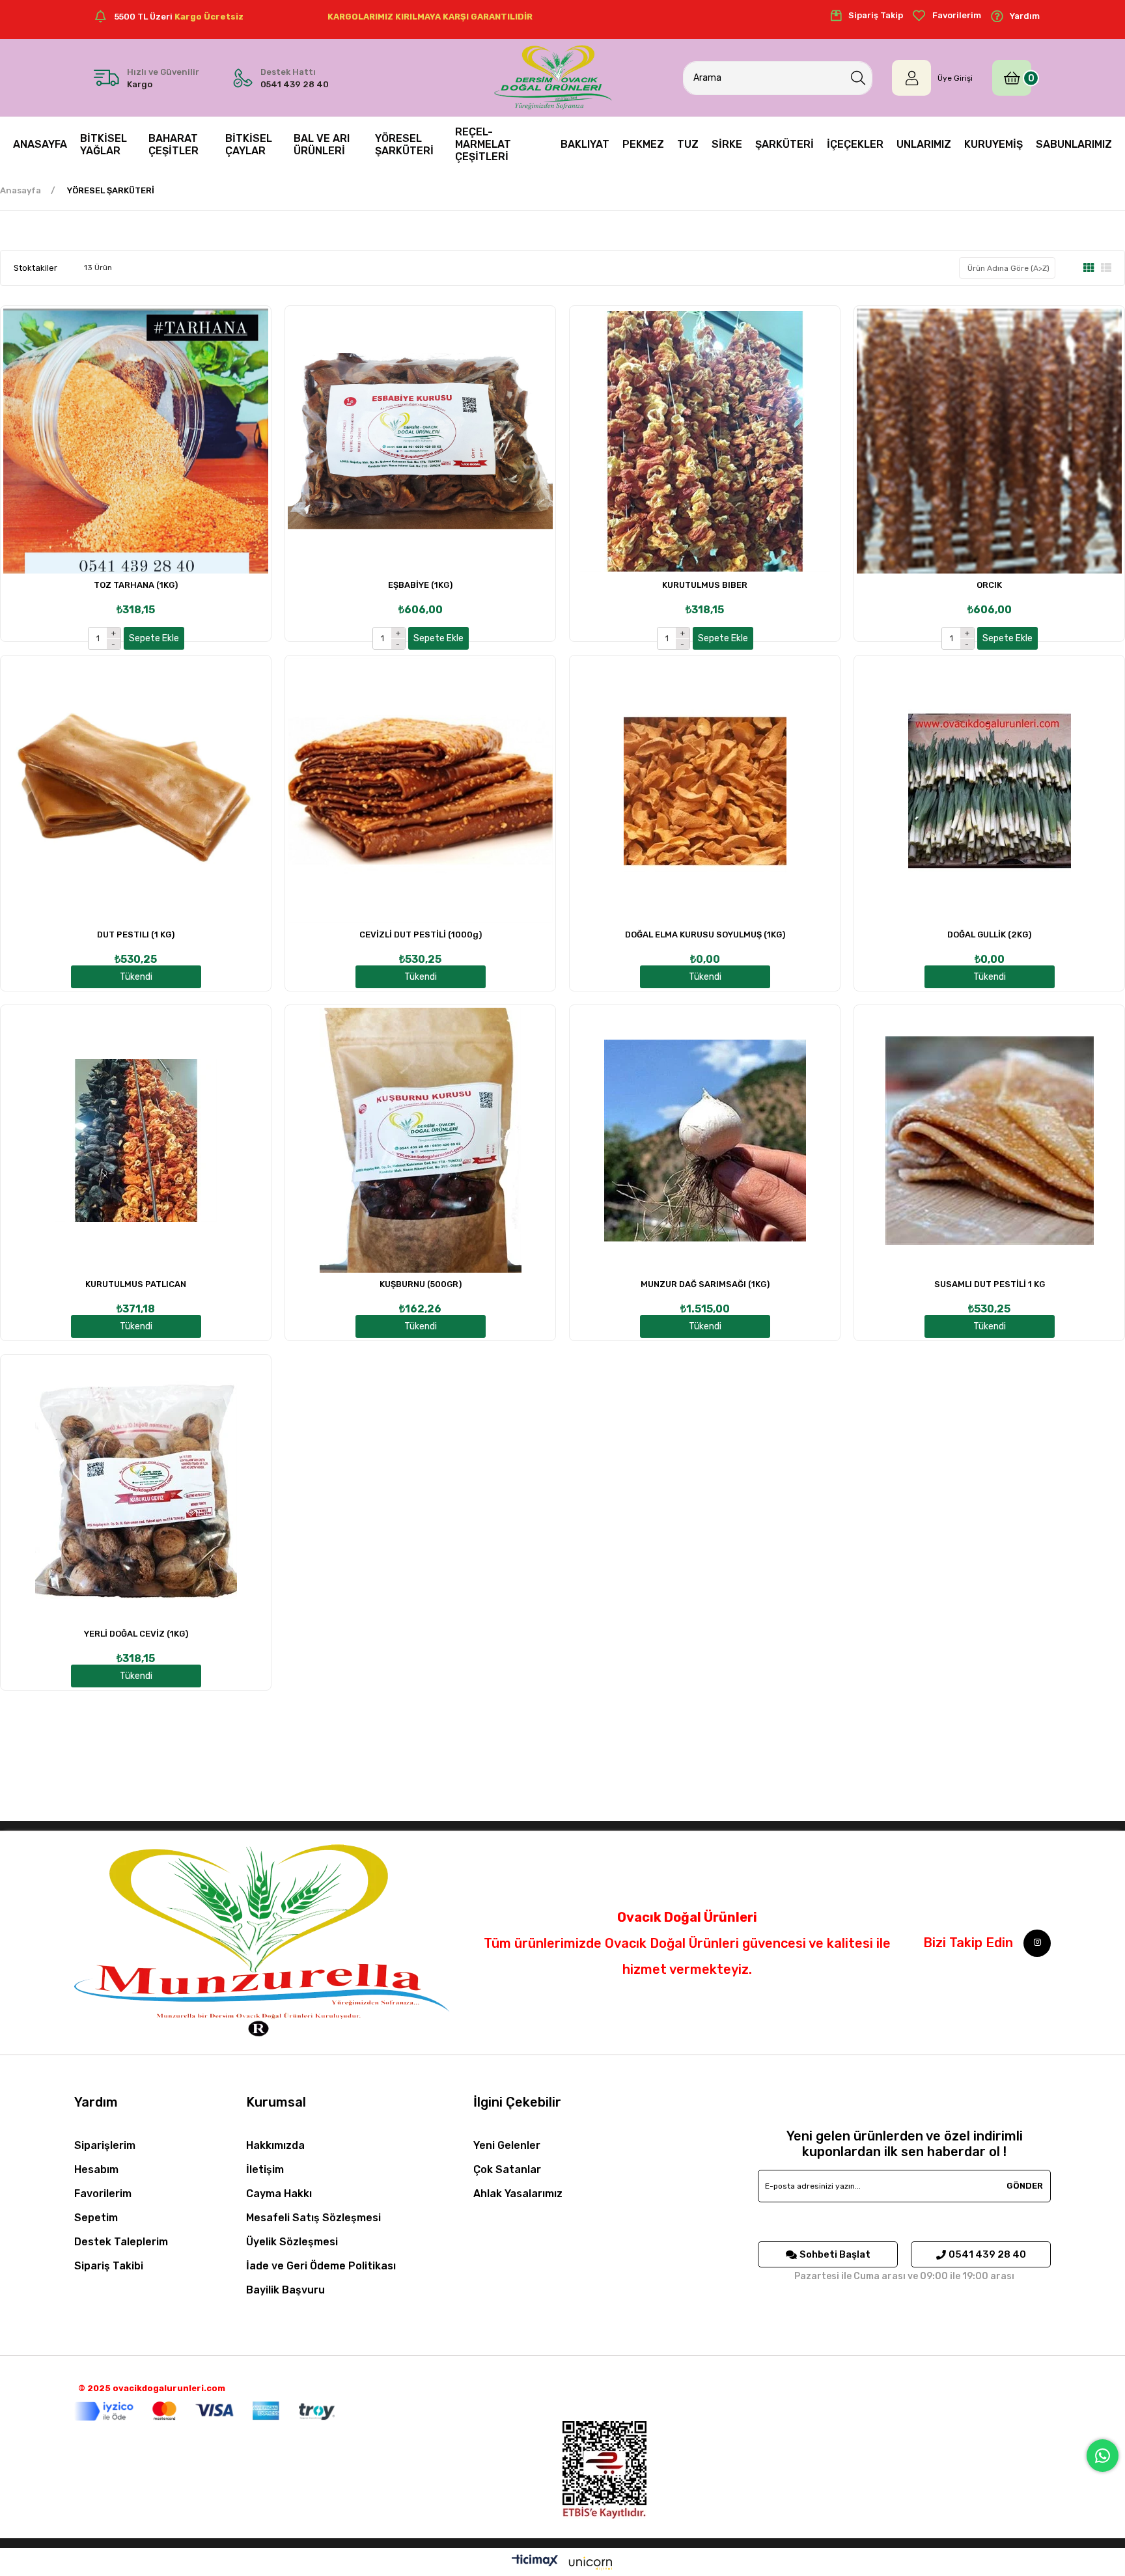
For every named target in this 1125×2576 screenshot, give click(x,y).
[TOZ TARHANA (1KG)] (136, 441)
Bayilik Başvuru (285, 2290)
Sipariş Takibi (109, 2266)
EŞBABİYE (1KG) (420, 585)
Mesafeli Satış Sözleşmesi (313, 2218)
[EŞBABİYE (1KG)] (420, 441)
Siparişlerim (105, 2145)
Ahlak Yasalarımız (518, 2194)
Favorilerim (103, 2194)
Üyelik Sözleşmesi (292, 2242)
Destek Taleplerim (121, 2242)
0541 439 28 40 (987, 2254)
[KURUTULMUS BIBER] (705, 441)
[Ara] (858, 78)
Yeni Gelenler (507, 2145)
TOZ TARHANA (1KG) (136, 585)
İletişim (265, 2169)
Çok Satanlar (507, 2169)
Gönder (1025, 2186)
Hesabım (96, 2169)
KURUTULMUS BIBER (705, 585)
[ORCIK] (989, 441)
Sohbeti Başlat (835, 2254)
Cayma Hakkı (279, 2194)
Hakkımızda (275, 2145)
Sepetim (96, 2218)
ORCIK (989, 585)
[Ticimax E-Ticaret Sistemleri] (562, 2564)
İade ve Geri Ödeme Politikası (321, 2266)
